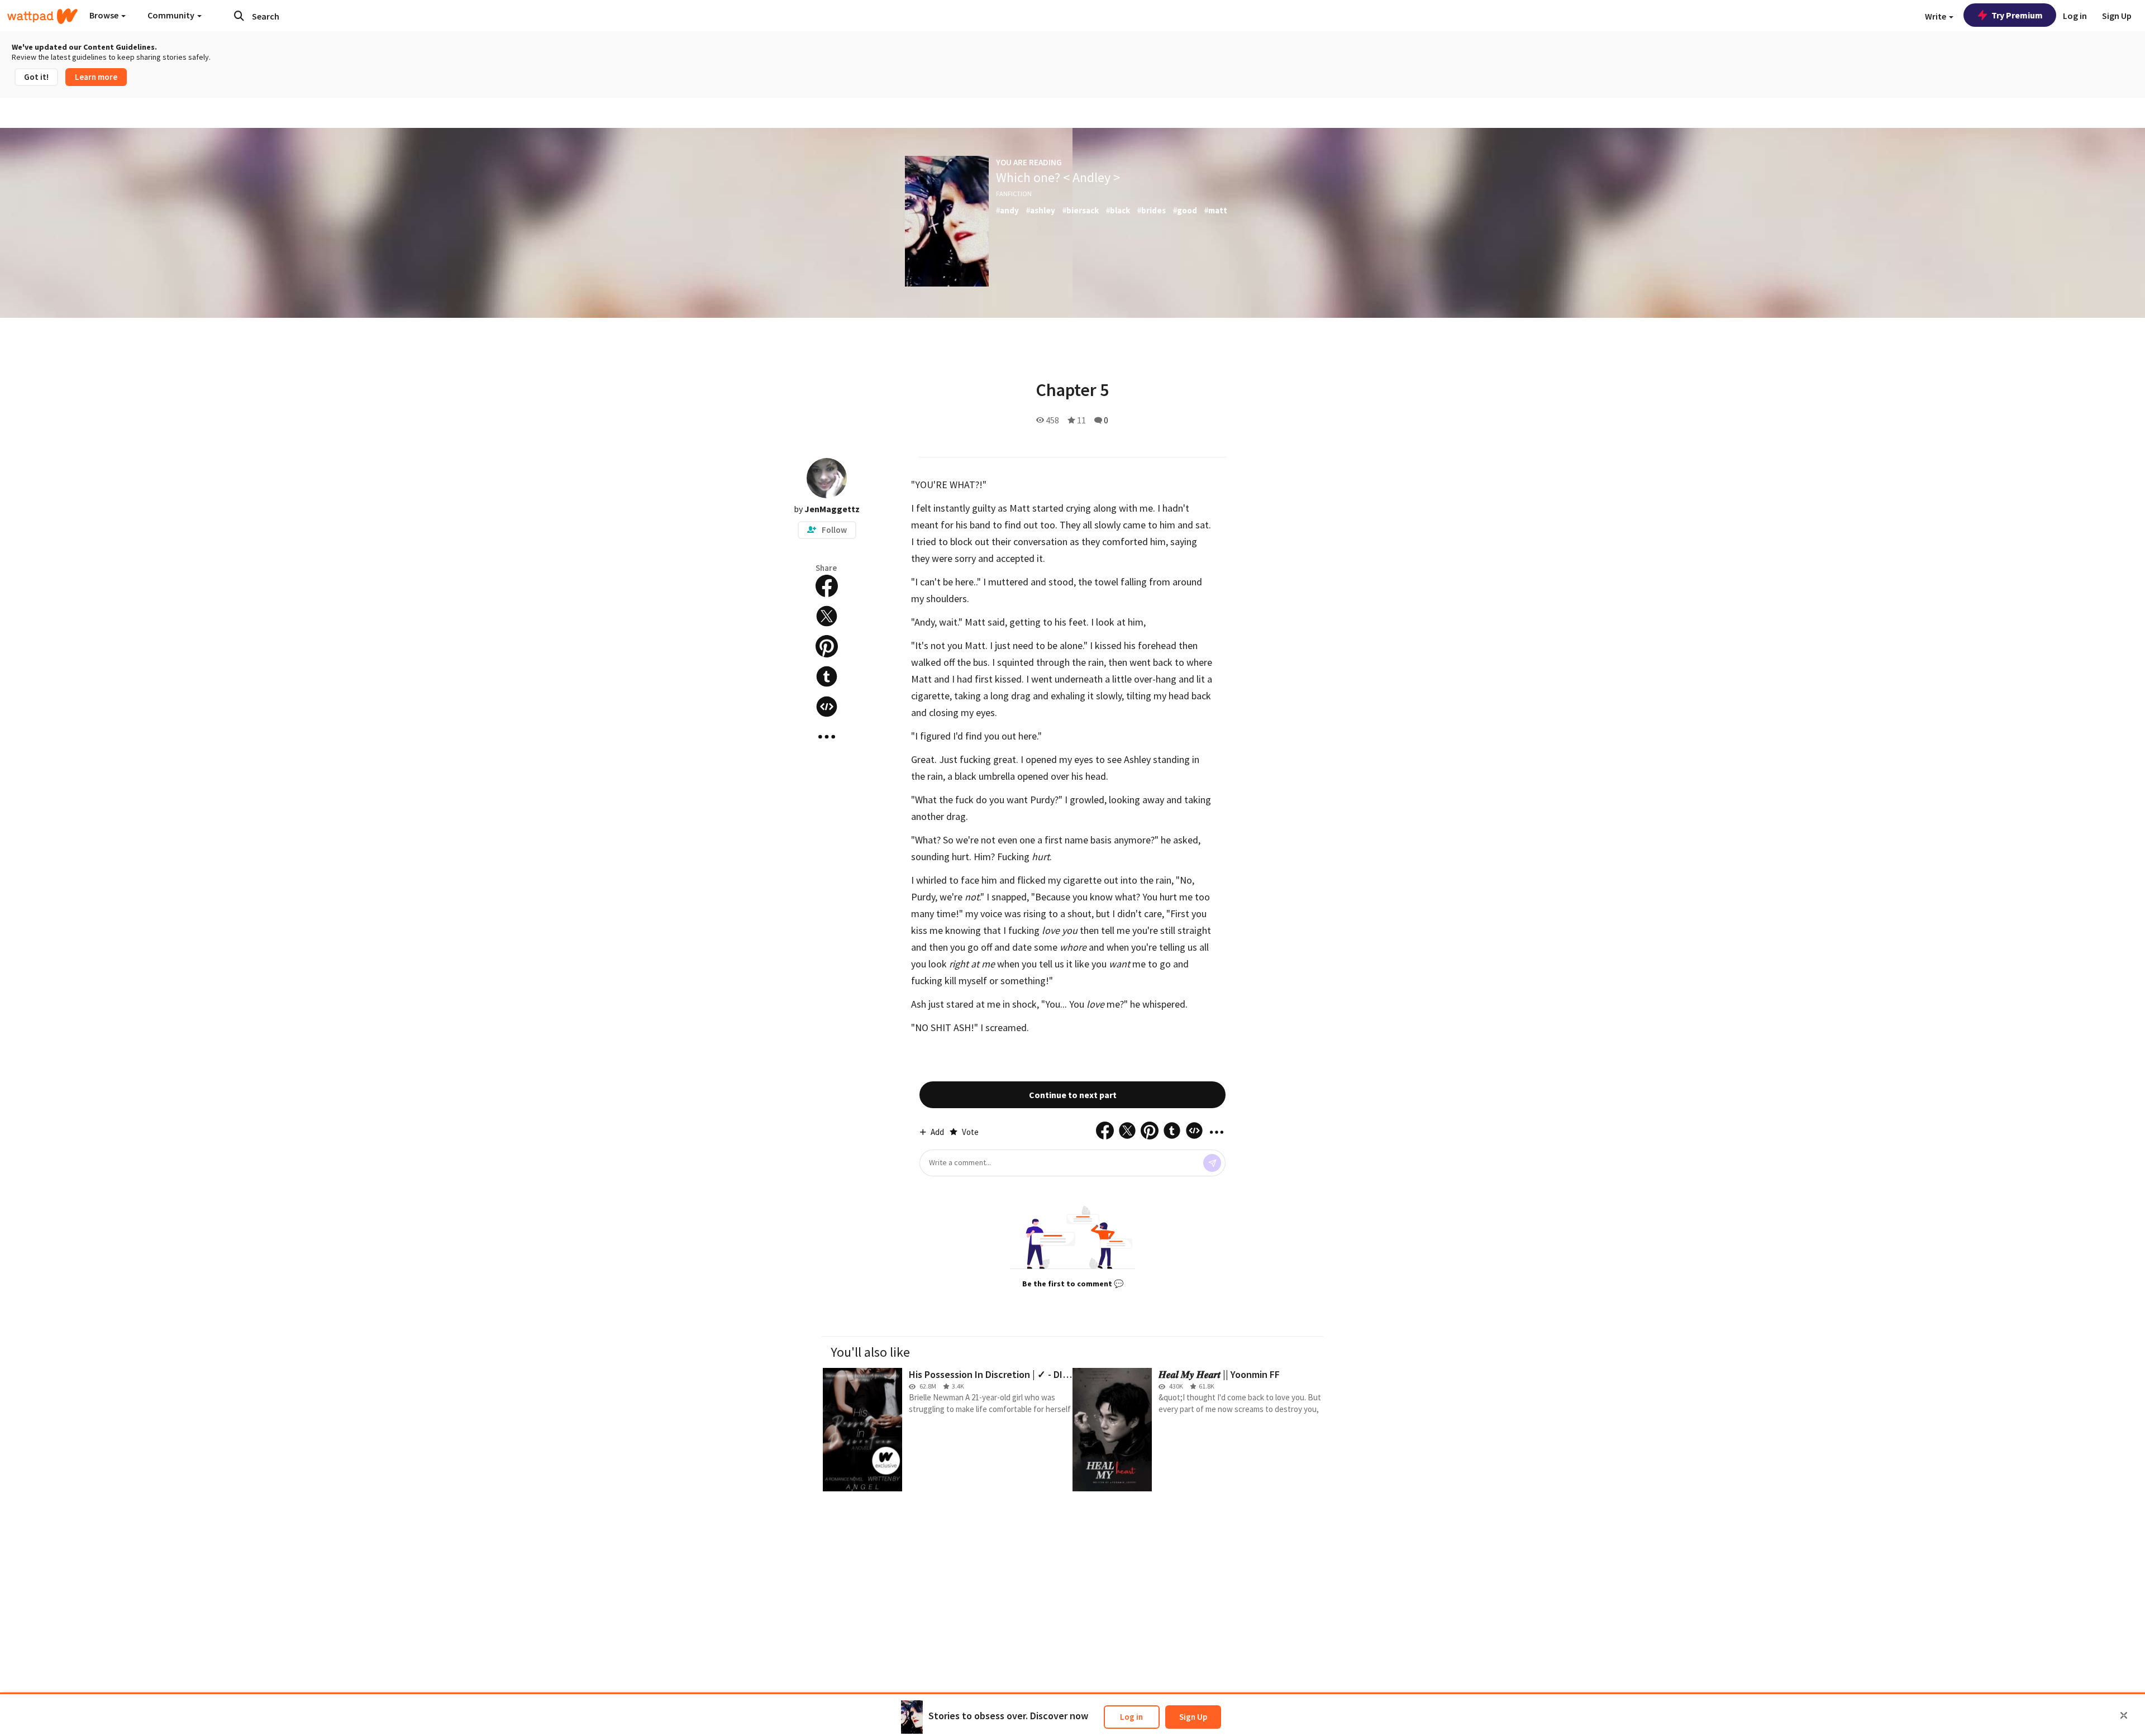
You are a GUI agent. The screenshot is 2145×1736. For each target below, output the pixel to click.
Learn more (96, 77)
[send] (1212, 1163)
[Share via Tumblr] (827, 676)
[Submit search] (239, 16)
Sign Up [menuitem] (2117, 16)
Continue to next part (1073, 1095)
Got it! (36, 77)
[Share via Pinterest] (827, 646)
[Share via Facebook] (827, 586)
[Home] (42, 16)
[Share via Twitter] (827, 616)
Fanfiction (1014, 194)
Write (1936, 16)
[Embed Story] (827, 707)
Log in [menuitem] (2075, 16)
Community (172, 15)
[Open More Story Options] (827, 737)
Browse (105, 15)
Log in (1131, 1717)
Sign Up (1193, 1717)
